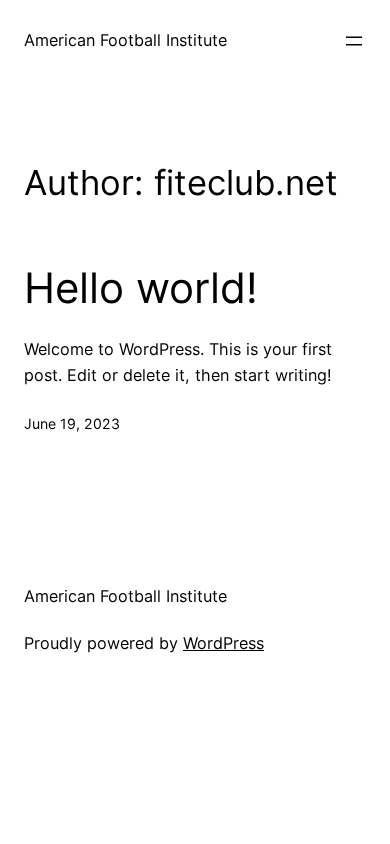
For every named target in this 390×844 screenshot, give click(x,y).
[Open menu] (354, 41)
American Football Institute (125, 40)
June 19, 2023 (72, 423)
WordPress (223, 643)
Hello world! (141, 288)
